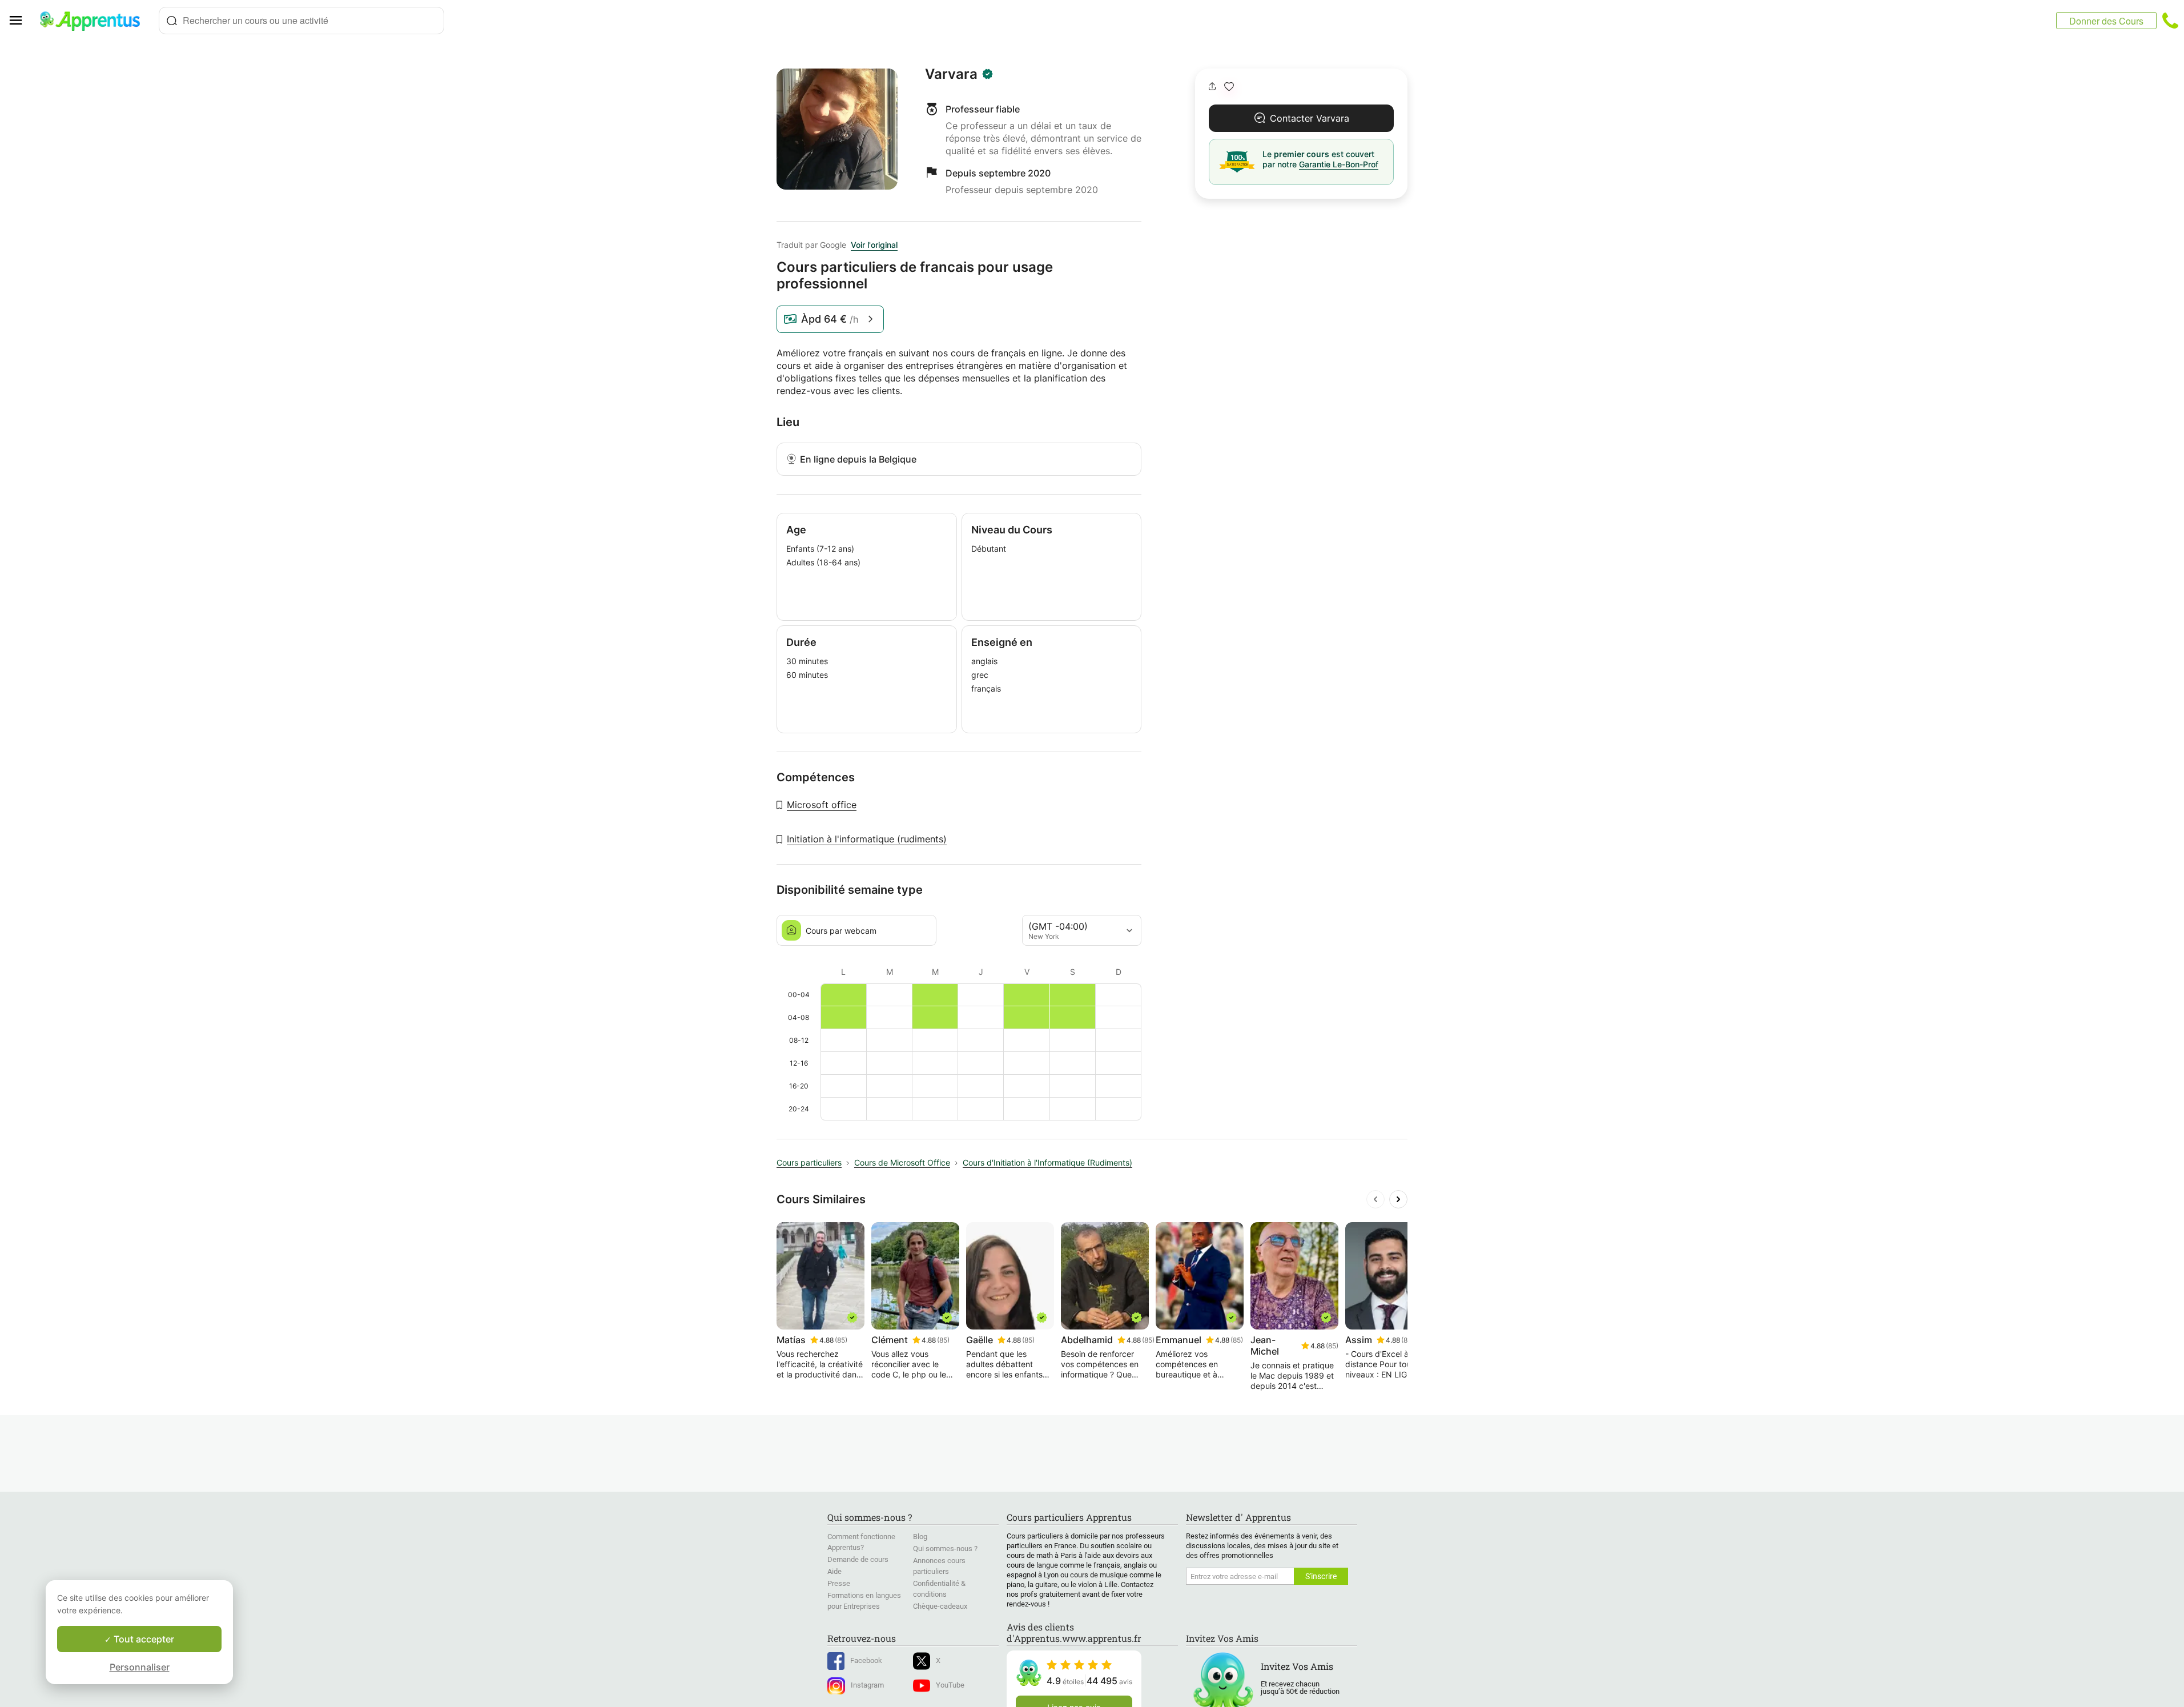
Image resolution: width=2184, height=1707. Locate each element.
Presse (839, 1583)
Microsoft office (822, 805)
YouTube (950, 1685)
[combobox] (301, 21)
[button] (1229, 87)
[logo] (95, 21)
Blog (920, 1537)
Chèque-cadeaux (940, 1606)
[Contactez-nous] (2170, 21)
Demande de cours (858, 1559)
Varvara (951, 74)
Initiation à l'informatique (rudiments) (867, 839)
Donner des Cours (2106, 21)
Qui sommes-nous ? (945, 1549)
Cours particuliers (809, 1162)
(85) (841, 1340)
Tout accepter (143, 1639)
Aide (834, 1571)
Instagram (867, 1685)
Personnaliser (140, 1667)
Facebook (866, 1660)
